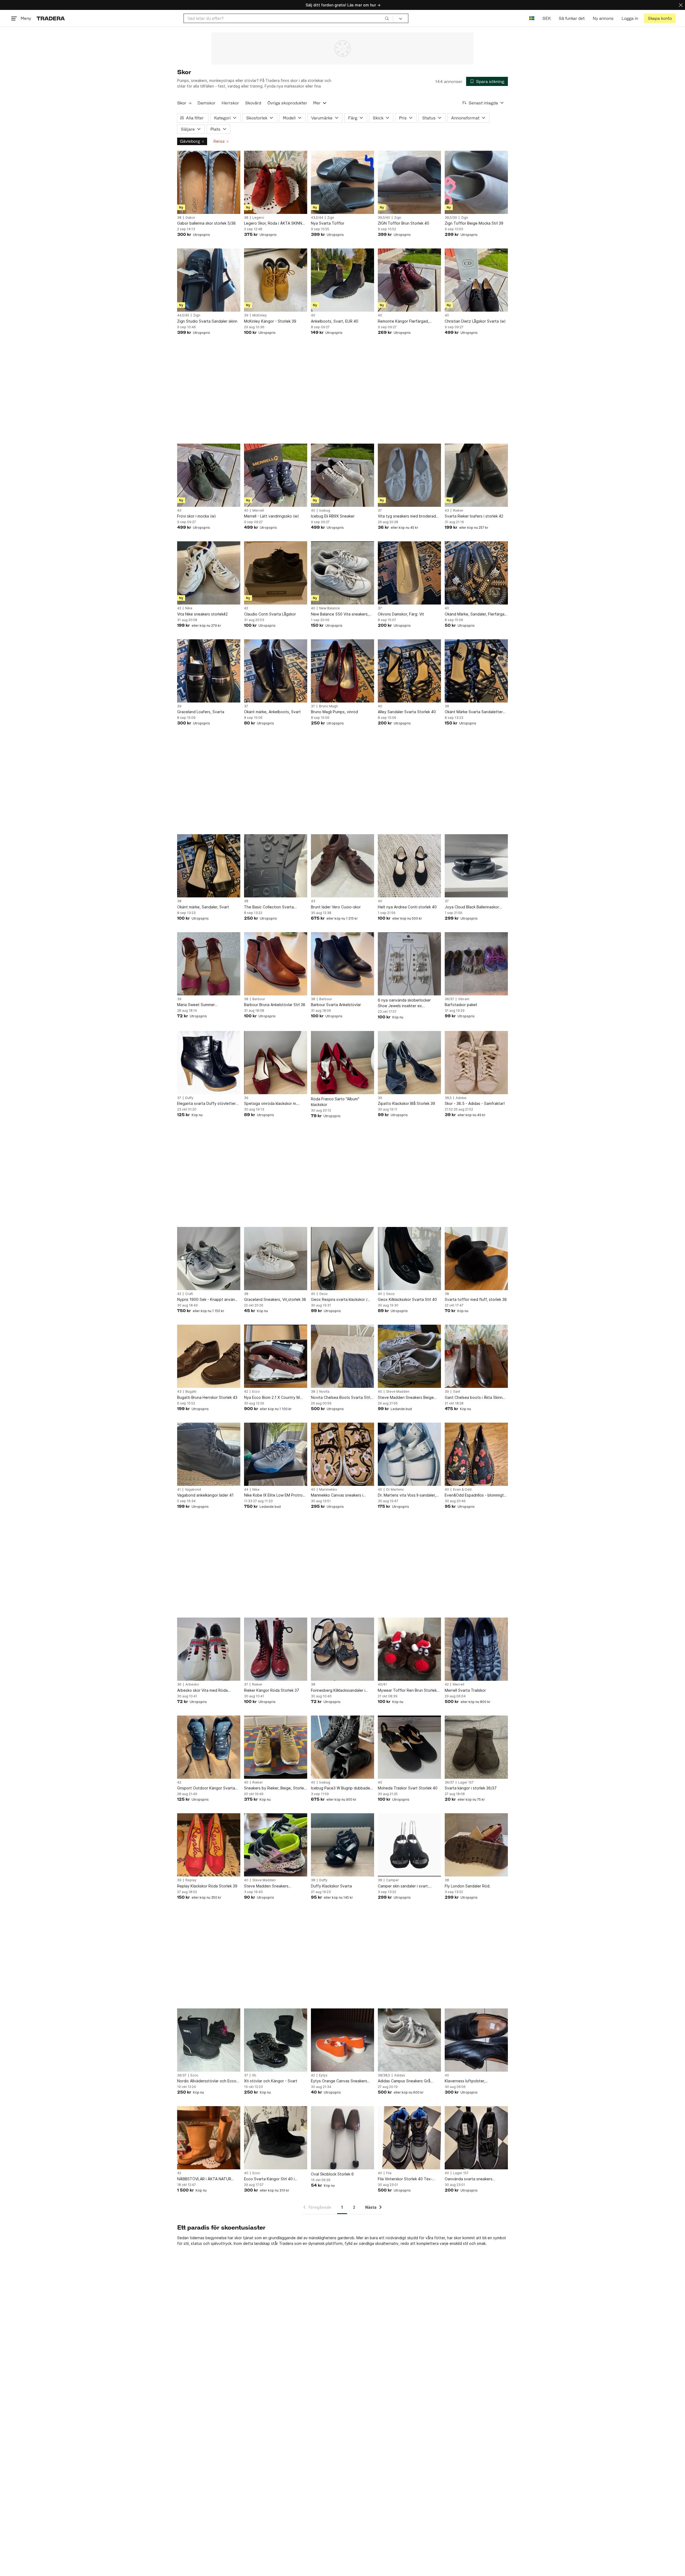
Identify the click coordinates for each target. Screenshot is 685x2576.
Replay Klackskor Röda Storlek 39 (207, 1886)
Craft (189, 1294)
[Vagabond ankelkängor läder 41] (209, 1454)
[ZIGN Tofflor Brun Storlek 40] (409, 182)
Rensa (219, 141)
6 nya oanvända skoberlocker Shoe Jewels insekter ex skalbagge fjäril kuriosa (404, 1003)
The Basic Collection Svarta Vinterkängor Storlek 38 (269, 907)
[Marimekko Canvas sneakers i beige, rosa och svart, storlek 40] (342, 1454)
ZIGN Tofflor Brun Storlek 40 (404, 223)
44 (246, 1490)
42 (179, 608)
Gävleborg (190, 141)
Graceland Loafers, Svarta (201, 712)
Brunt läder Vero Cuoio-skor (336, 907)
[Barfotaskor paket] (476, 964)
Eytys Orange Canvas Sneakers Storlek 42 (339, 2081)
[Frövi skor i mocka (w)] (209, 475)
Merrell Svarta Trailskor (465, 1690)
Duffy (189, 1098)
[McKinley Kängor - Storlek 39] (276, 280)
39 (246, 315)
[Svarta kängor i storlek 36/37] (476, 1747)
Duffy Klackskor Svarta (331, 1886)
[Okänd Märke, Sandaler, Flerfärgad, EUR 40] (476, 573)
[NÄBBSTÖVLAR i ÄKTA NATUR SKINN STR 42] (209, 2138)
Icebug (325, 511)
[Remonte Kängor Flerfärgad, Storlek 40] (409, 280)
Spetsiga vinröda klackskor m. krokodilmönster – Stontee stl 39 (273, 1104)
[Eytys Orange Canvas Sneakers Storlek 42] (342, 2040)
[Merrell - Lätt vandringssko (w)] (276, 475)
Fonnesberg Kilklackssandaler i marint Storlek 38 (338, 1691)
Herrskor (230, 103)
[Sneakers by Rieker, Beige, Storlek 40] (276, 1747)
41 (179, 1490)
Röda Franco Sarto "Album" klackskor (335, 1102)
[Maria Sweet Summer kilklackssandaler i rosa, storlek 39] (209, 964)
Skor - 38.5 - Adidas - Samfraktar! (475, 1103)
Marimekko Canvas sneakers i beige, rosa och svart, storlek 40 (340, 1495)
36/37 (449, 999)
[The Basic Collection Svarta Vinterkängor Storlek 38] (276, 866)
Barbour (259, 999)
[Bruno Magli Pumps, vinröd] (342, 671)
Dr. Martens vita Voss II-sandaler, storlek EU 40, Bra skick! (407, 1495)
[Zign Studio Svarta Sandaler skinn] (209, 280)
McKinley (260, 315)
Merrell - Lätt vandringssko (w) (271, 516)
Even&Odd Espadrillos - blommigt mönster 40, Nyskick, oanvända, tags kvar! (474, 1495)
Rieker (458, 511)
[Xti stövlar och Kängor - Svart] (276, 2040)
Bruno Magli (328, 706)
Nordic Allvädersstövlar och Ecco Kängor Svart (207, 2081)
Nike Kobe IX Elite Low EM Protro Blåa (273, 1495)
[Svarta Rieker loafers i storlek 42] (476, 475)
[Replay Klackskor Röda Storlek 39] (209, 1845)
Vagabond (193, 1490)
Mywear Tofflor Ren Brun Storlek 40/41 (407, 1691)
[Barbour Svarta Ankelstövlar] (342, 964)
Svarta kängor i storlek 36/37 (471, 1788)
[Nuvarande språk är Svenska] (532, 18)
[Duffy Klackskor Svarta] (342, 1845)
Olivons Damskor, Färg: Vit (401, 614)
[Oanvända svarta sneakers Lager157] (476, 2138)
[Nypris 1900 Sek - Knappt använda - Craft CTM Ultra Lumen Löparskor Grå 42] (209, 1259)
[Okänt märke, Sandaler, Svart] (209, 866)
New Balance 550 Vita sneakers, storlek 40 (340, 614)
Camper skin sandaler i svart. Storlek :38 (403, 1886)
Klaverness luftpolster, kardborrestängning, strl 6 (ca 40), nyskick (476, 2081)
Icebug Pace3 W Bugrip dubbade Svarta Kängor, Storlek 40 (340, 1788)
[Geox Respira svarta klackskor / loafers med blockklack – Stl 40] (342, 1259)
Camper (393, 1880)
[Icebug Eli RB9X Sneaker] (342, 475)
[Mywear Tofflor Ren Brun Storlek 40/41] (409, 1649)
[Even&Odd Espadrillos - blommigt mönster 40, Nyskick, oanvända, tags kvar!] (476, 1454)
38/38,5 (384, 2075)
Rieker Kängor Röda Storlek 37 (272, 1690)
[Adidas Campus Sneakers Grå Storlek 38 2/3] (409, 2040)
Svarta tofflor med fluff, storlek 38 (476, 1299)
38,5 (448, 1098)
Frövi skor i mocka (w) (197, 516)
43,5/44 (317, 218)
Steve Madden (398, 1392)
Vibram (464, 999)
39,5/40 (384, 218)
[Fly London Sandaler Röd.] (476, 1845)
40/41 (382, 1684)
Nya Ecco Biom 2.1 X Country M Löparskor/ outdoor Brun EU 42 (272, 1398)
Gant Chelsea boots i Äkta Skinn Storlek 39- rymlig (474, 1398)
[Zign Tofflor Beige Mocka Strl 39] (476, 182)
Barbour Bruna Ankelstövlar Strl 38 (275, 1005)
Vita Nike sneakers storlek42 (202, 614)
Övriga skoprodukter (287, 103)
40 (313, 315)
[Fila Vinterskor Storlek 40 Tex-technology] (409, 2138)
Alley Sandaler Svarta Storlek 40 (407, 712)
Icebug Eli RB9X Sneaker (333, 516)
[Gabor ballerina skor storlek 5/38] (209, 182)
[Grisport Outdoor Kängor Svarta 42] (209, 1747)
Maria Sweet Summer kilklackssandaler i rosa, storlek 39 (207, 1005)
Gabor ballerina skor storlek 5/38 (206, 223)
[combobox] (288, 18)
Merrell (258, 511)
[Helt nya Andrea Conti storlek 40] (409, 866)
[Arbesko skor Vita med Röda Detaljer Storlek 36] (209, 1649)
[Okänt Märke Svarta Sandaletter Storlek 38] (476, 671)
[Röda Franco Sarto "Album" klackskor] (342, 1063)
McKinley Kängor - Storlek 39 (270, 321)
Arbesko (192, 1684)
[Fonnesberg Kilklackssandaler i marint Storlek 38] (342, 1649)
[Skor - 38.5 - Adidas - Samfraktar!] (476, 1063)
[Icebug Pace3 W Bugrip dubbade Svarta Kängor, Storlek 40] (342, 1747)
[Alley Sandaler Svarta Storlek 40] (409, 671)
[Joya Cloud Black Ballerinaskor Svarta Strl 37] (476, 866)
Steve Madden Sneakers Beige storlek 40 (406, 1398)
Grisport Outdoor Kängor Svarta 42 (206, 1788)
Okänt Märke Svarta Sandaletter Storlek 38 (474, 712)
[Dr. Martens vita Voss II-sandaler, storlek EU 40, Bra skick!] (409, 1454)
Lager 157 (466, 1782)
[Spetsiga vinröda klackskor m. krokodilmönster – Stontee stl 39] (276, 1063)
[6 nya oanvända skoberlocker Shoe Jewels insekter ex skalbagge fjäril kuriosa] (409, 964)
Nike (189, 608)
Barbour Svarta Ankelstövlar (336, 1005)
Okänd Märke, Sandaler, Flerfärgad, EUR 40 (476, 614)
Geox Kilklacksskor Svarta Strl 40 (407, 1299)
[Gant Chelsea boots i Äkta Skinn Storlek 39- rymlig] (476, 1356)
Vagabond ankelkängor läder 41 (205, 1495)
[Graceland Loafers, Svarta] (209, 671)
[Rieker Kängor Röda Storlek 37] (276, 1649)
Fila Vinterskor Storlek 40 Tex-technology (405, 2179)
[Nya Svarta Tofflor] (342, 182)
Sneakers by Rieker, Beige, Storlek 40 (275, 1788)
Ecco (256, 1392)
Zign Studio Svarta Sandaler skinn (207, 321)
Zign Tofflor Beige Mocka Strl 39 (474, 223)
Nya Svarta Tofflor (328, 223)
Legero (258, 218)
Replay (191, 1880)
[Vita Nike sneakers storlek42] (209, 573)
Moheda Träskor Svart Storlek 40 (408, 1788)
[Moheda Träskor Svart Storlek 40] (409, 1747)
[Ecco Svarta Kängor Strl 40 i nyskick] (276, 2138)
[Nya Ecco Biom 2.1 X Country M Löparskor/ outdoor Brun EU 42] (276, 1356)
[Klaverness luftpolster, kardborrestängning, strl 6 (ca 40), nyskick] (476, 2040)
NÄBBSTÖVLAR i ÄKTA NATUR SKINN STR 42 (204, 2179)
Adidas (461, 1098)
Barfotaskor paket (461, 1005)
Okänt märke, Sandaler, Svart (203, 907)
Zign (331, 218)
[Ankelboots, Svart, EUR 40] (342, 280)
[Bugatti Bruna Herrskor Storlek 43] (209, 1356)
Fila (389, 2173)
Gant (457, 1392)
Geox (323, 1294)
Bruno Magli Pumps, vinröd (334, 712)
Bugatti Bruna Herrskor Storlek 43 (207, 1397)
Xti (254, 2075)
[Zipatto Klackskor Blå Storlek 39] (409, 1063)
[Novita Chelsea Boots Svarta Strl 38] (342, 1356)
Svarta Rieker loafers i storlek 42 (474, 516)
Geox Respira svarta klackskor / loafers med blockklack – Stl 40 (339, 1300)
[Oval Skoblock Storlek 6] (342, 2138)
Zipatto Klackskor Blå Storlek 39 (406, 1103)
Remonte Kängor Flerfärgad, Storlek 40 (403, 321)
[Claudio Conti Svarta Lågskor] (276, 573)
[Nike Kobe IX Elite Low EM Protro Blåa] (276, 1454)
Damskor (206, 103)
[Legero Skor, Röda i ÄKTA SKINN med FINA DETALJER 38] (276, 182)
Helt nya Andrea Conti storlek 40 (407, 907)
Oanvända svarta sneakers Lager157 (469, 2179)
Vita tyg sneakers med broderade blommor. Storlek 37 (408, 516)
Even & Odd (462, 1490)
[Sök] (387, 18)
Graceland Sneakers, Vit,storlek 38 (275, 1299)
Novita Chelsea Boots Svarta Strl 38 (340, 1398)
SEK (547, 18)
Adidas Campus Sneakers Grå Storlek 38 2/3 (404, 2081)
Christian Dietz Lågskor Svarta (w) (475, 321)
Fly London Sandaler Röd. (468, 1886)
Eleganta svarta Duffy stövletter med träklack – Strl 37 (206, 1104)
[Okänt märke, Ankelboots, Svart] (276, 671)
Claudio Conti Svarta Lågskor (270, 614)
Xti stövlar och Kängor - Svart (271, 2081)
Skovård (253, 103)
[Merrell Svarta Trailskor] (476, 1649)
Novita (324, 1392)
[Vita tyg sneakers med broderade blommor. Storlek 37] (409, 475)
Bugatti (191, 1392)
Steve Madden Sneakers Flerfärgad (266, 1886)
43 (447, 511)
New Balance (330, 608)
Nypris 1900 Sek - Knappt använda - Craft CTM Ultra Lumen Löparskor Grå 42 (208, 1300)
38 (179, 218)
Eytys (323, 2075)
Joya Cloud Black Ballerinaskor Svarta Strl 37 (472, 907)
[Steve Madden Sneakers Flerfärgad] (276, 1845)
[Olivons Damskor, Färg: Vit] (409, 573)
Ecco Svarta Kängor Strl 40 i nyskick (269, 2179)
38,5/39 (451, 218)
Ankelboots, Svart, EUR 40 (335, 321)
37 (380, 511)
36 (179, 1684)
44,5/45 (183, 315)
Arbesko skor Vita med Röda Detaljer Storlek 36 (202, 1691)
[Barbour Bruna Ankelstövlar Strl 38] (276, 964)
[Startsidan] (51, 18)
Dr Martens (395, 1490)
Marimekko (328, 1490)
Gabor (190, 218)
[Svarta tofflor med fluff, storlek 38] (476, 1259)
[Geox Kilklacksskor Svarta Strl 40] (409, 1259)
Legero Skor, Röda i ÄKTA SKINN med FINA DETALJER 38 (273, 223)
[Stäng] (681, 5)
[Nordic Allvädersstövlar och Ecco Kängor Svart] (209, 2040)
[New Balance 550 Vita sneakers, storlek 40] (342, 573)
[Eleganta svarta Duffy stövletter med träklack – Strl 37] (209, 1063)
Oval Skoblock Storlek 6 (332, 2174)
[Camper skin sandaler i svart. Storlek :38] (409, 1845)
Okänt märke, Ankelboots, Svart (272, 712)
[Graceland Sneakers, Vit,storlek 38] (276, 1259)
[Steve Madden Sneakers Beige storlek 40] (409, 1356)
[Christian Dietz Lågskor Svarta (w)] (476, 280)
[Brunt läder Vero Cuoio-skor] (342, 866)
